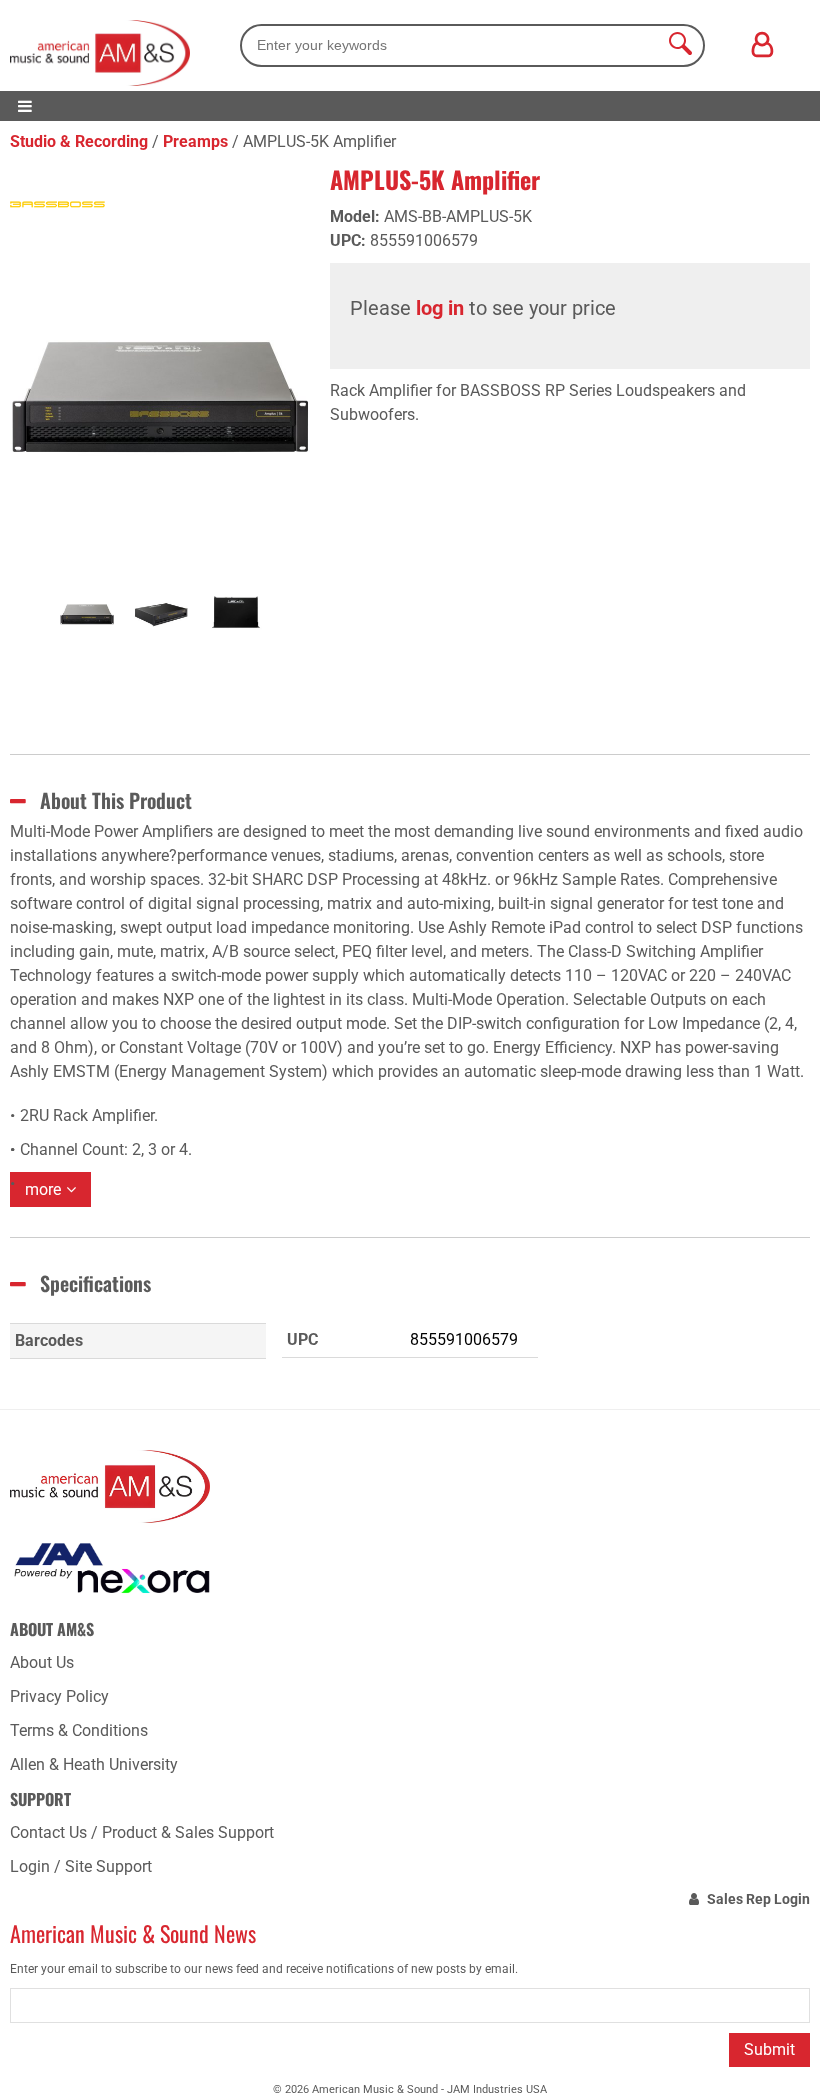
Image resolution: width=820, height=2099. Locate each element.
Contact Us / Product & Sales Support (142, 1832)
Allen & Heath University (94, 1764)
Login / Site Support (81, 1866)
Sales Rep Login (758, 1899)
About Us (42, 1662)
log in (440, 308)
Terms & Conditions (79, 1730)
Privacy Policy (59, 1696)
